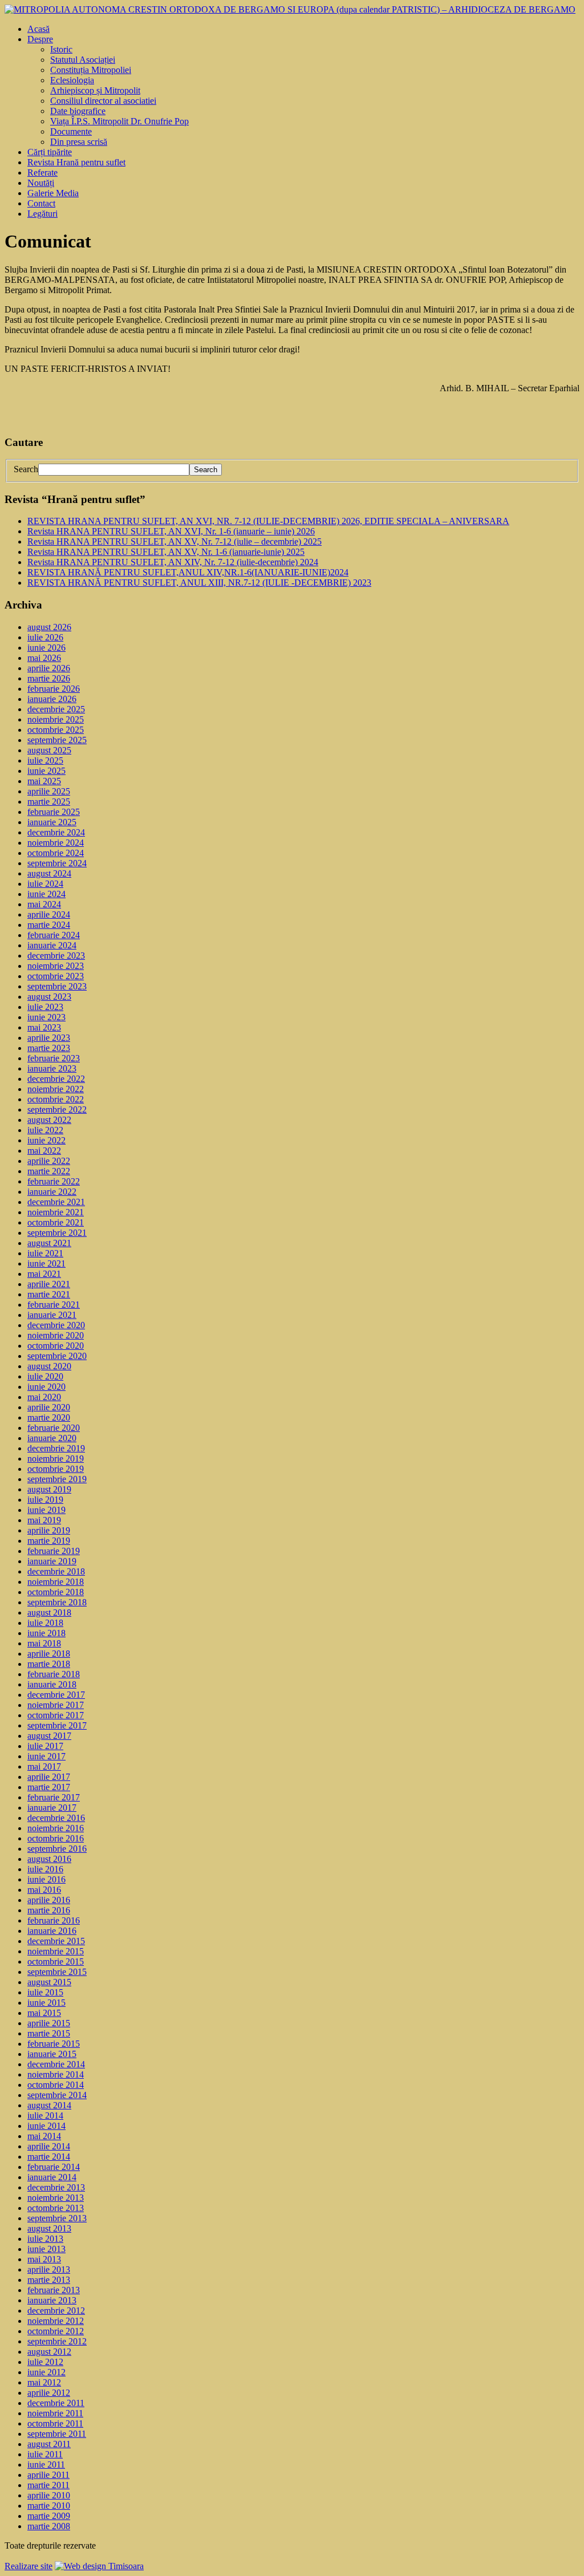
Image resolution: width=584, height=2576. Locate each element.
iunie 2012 (46, 2372)
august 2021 (49, 1243)
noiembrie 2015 (56, 1951)
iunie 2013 (46, 2249)
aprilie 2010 (49, 2495)
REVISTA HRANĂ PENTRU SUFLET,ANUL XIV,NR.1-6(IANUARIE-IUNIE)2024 (188, 572)
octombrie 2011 (55, 2423)
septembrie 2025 (57, 740)
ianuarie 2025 (52, 822)
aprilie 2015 (49, 2023)
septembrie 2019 (57, 1479)
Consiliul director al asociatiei (103, 101)
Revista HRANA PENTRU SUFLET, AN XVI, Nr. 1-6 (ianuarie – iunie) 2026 (171, 531)
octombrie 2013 (56, 2208)
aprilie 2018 (49, 1654)
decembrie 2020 (56, 1325)
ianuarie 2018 (52, 1684)
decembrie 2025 (56, 709)
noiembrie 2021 (56, 1212)
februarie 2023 (54, 1058)
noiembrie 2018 (56, 1582)
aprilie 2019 (49, 1530)
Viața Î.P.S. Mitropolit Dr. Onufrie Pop (119, 121)
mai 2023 (44, 1027)
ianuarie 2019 (52, 1561)
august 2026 (49, 627)
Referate (42, 173)
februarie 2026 (54, 689)
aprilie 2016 (49, 1900)
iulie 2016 (45, 1869)
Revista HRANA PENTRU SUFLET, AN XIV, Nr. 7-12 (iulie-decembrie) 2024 (173, 562)
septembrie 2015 (57, 1972)
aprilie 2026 (49, 668)
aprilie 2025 (49, 791)
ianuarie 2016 (52, 1931)
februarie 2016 (54, 1920)
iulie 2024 (45, 884)
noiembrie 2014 (56, 2074)
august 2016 (49, 1859)
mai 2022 (44, 1151)
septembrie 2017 (57, 1725)
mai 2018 (44, 1643)
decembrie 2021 (56, 1202)
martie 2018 (49, 1664)
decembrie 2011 (56, 2403)
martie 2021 (49, 1294)
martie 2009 (49, 2516)
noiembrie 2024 (56, 843)
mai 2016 (44, 1890)
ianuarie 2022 (52, 1192)
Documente (71, 131)
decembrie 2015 (56, 1941)
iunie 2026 (46, 648)
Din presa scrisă (79, 142)
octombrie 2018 (56, 1592)
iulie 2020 (45, 1376)
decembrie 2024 (56, 832)
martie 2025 (49, 802)
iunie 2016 (46, 1879)
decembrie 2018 (56, 1571)
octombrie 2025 (56, 730)
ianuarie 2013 (52, 2300)
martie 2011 (48, 2485)
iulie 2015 (45, 1992)
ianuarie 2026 (52, 699)
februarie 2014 (54, 2167)
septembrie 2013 (57, 2218)
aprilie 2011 (48, 2475)
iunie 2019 (46, 1510)
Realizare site (29, 2566)
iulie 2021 (45, 1253)
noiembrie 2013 (56, 2198)
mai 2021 (44, 1274)
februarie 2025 (54, 812)
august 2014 (49, 2105)
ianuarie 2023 (52, 1068)
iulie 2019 (45, 1500)
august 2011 (49, 2444)
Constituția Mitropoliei (91, 70)
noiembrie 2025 (56, 719)
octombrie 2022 (56, 1099)
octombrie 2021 (56, 1222)
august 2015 (49, 1982)
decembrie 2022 (56, 1079)
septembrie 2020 (57, 1356)
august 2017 (49, 1736)
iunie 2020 (46, 1387)
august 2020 (49, 1366)
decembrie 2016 (56, 1818)
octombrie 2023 (56, 976)
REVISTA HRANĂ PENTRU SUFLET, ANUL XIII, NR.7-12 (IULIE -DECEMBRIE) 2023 (199, 583)
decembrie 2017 (56, 1695)
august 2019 (49, 1489)
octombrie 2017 (56, 1715)
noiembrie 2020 (56, 1335)
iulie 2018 (45, 1623)
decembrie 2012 (56, 2311)
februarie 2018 (54, 1674)
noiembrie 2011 (55, 2413)
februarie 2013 (54, 2290)
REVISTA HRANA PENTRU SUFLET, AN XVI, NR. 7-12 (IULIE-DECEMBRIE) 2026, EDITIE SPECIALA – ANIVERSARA (268, 521)
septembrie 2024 (57, 863)
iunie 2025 (46, 771)
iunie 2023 (46, 1017)
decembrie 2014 (56, 2064)
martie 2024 (49, 925)
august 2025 (49, 750)
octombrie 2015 (56, 1962)
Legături (42, 214)
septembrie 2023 (57, 986)
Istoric (61, 49)
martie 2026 (49, 678)
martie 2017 (49, 1787)
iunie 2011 (46, 2465)
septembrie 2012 (57, 2341)
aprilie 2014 (49, 2146)
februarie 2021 (54, 1305)
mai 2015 (44, 2013)
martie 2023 (49, 1048)
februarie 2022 (54, 1181)
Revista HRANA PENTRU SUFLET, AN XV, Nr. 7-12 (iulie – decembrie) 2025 (175, 541)
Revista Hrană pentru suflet (76, 162)
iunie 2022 (46, 1140)
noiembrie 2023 (56, 966)
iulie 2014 (45, 2115)
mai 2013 (44, 2259)
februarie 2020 (54, 1428)
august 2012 (49, 2352)
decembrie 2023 (56, 956)
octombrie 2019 (56, 1469)
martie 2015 (49, 2033)
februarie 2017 (54, 1797)
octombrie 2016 (56, 1838)
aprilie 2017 (49, 1777)
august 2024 (49, 873)
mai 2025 (44, 781)
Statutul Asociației (83, 60)
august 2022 (49, 1120)
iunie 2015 (46, 2003)
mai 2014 (44, 2136)
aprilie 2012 (49, 2393)
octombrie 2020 (56, 1346)
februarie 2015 (54, 2044)
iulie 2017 (45, 1746)
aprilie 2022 (49, 1161)
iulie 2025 (45, 760)
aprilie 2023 (49, 1038)
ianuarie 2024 (52, 945)
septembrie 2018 (57, 1602)
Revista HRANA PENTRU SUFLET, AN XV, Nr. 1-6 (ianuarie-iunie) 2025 (166, 552)
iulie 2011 (45, 2454)
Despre (40, 39)
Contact (41, 203)
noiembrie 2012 (56, 2321)
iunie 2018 (46, 1633)
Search (26, 469)
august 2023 (49, 997)
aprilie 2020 (49, 1407)
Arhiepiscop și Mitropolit (95, 90)
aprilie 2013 (49, 2269)
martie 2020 (49, 1417)
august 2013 (49, 2228)
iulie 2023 (45, 1007)
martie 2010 (49, 2506)
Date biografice (78, 111)
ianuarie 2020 (52, 1438)
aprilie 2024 (49, 914)
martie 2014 (49, 2157)
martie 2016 (49, 1910)
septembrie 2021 (57, 1233)
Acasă (38, 29)
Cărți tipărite (50, 152)
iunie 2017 (46, 1756)
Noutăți (41, 183)
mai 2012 (44, 2382)
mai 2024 (44, 904)
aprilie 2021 (49, 1284)
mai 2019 (44, 1520)
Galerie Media (53, 193)
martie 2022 (49, 1171)
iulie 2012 (45, 2362)
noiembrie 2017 (56, 1705)
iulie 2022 (45, 1130)
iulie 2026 (45, 637)
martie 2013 (49, 2280)
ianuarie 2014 (52, 2177)
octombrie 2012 (56, 2331)
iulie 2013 (45, 2239)
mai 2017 (44, 1766)
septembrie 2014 (57, 2095)
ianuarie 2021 (52, 1315)
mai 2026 (44, 658)
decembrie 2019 (56, 1448)
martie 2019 (49, 1541)
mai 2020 (44, 1397)
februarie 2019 (54, 1551)
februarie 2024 (54, 935)
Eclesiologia (72, 80)
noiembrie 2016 (56, 1828)
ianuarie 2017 (52, 1808)
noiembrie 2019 (56, 1459)
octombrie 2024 (56, 853)
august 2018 (49, 1612)
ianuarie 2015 (52, 2054)
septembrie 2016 (57, 1849)
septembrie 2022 (57, 1109)
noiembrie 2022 (56, 1089)
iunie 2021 (46, 1263)
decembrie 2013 (56, 2187)
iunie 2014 (46, 2126)
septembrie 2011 (57, 2434)
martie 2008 (49, 2526)
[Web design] (99, 2566)
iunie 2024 (46, 894)
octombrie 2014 (56, 2085)
